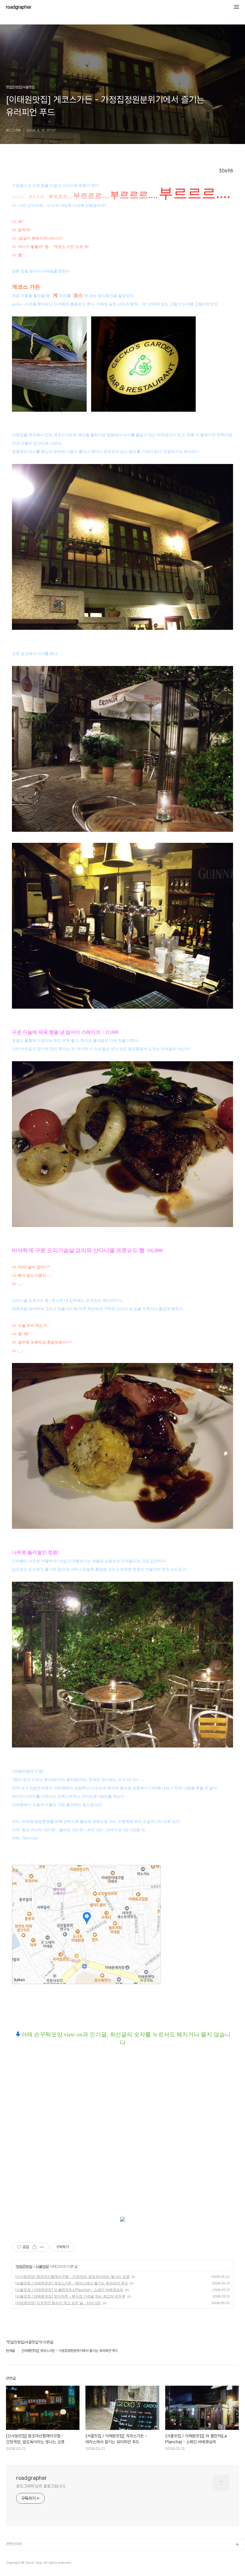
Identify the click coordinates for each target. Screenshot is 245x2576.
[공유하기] (35, 2247)
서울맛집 (42, 2266)
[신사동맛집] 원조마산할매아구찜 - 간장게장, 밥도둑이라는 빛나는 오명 (72, 2276)
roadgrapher (19, 7)
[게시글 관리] (42, 2247)
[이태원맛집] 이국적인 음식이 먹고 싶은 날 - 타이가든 (58, 2303)
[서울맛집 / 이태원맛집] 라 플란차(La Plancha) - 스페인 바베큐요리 (69, 2290)
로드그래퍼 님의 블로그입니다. (41, 2486)
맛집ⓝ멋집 (24, 2266)
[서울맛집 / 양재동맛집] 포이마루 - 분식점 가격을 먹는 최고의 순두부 (70, 2296)
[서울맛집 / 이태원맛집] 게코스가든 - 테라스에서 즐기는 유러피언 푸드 (72, 2283)
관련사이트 (14, 2544)
